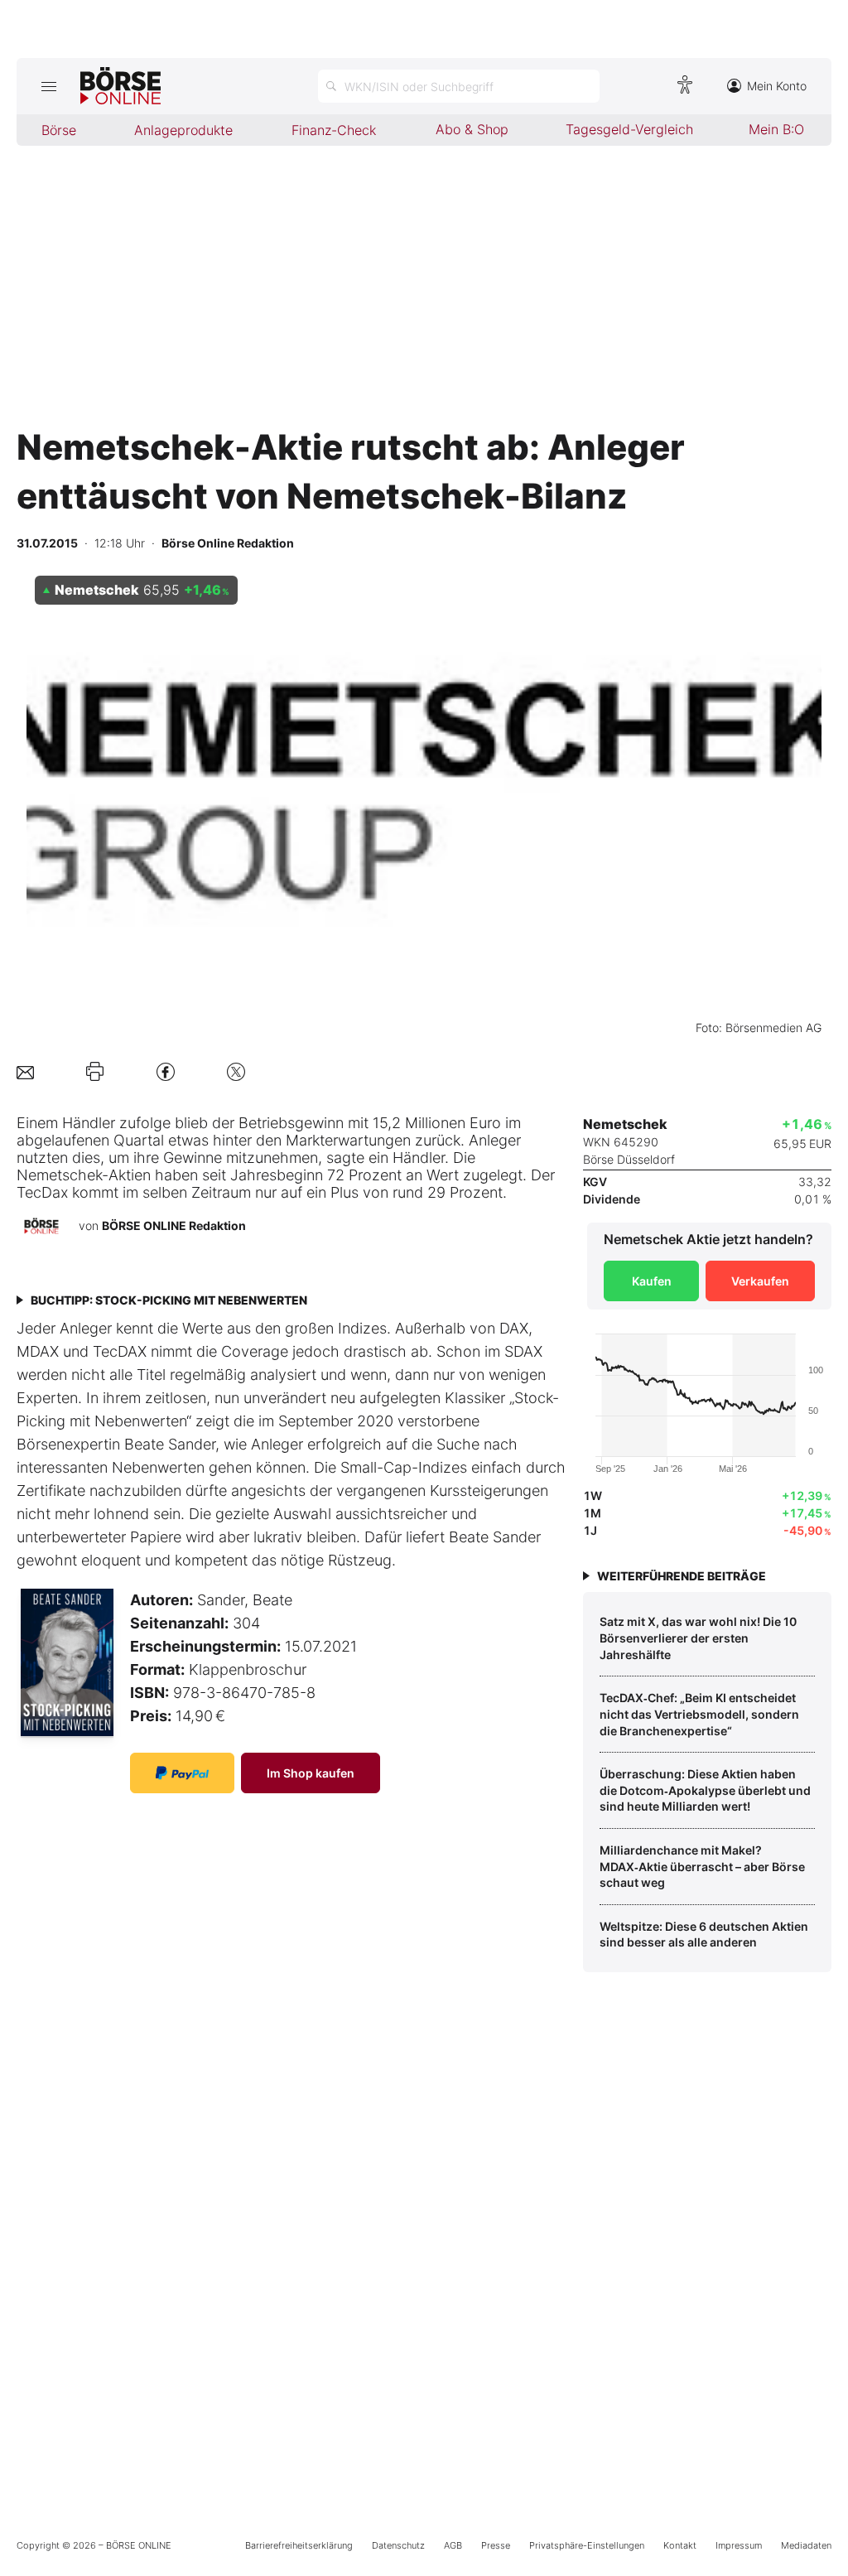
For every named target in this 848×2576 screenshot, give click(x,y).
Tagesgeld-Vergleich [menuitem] (629, 129)
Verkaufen (760, 1281)
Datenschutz (398, 2545)
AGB (453, 2545)
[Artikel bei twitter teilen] (236, 1071)
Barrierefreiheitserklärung (299, 2545)
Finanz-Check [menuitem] (334, 130)
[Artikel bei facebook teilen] (166, 1071)
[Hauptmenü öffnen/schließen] (48, 86)
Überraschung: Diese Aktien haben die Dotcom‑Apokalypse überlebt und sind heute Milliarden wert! (705, 1790)
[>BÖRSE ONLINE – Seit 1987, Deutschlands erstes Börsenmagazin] (120, 86)
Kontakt (680, 2545)
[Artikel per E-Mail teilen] (25, 1071)
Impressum (739, 2545)
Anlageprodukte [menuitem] (183, 130)
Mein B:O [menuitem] (776, 129)
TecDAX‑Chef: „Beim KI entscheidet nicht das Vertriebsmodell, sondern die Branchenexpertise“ (699, 1714)
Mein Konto (777, 86)
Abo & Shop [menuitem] (472, 129)
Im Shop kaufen (311, 1773)
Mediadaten (806, 2545)
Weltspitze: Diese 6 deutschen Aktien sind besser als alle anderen (704, 1934)
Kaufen (652, 1281)
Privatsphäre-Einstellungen (587, 2545)
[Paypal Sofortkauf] (182, 1773)
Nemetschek (59, 1175)
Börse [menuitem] (59, 130)
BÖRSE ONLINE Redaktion (174, 1225)
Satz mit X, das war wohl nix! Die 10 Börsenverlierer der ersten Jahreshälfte (698, 1638)
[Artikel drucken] (95, 1072)
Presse (496, 2545)
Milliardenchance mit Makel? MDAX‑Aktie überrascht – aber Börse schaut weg (702, 1866)
